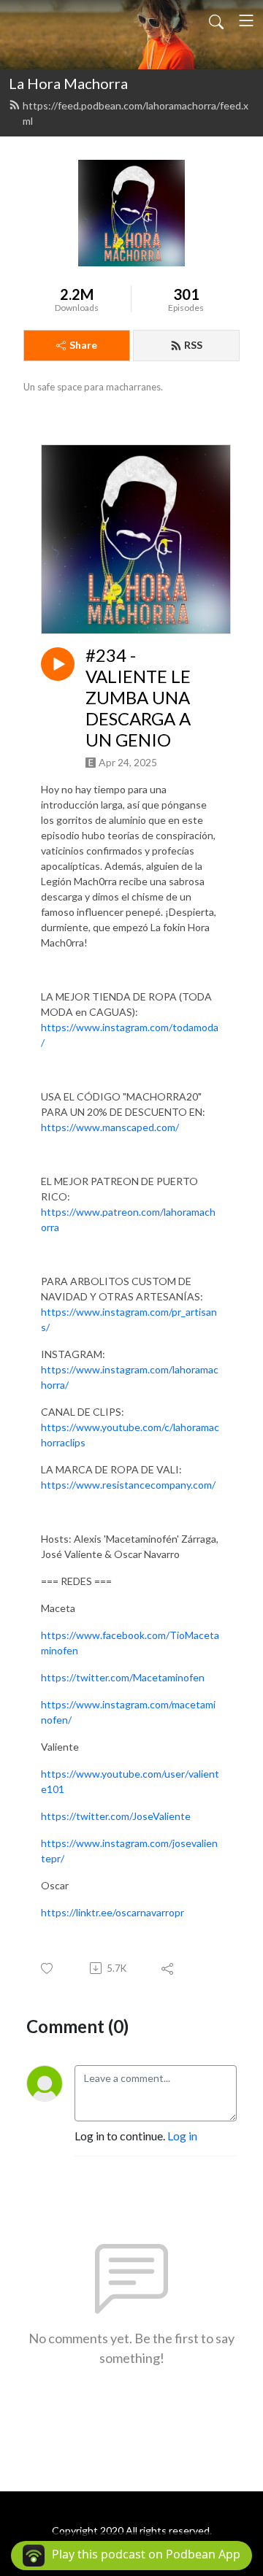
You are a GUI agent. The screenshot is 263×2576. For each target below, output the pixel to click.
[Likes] (48, 1968)
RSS (193, 345)
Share (83, 345)
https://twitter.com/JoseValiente (116, 1816)
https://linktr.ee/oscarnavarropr (113, 1912)
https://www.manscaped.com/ (110, 1127)
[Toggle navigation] (246, 20)
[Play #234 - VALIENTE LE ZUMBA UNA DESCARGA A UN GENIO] (58, 664)
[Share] (168, 1968)
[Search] (216, 20)
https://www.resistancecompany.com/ (128, 1485)
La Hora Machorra (68, 83)
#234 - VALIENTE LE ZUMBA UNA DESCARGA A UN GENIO (138, 697)
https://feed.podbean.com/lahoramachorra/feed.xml (136, 113)
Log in (182, 2136)
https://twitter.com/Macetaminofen (123, 1677)
